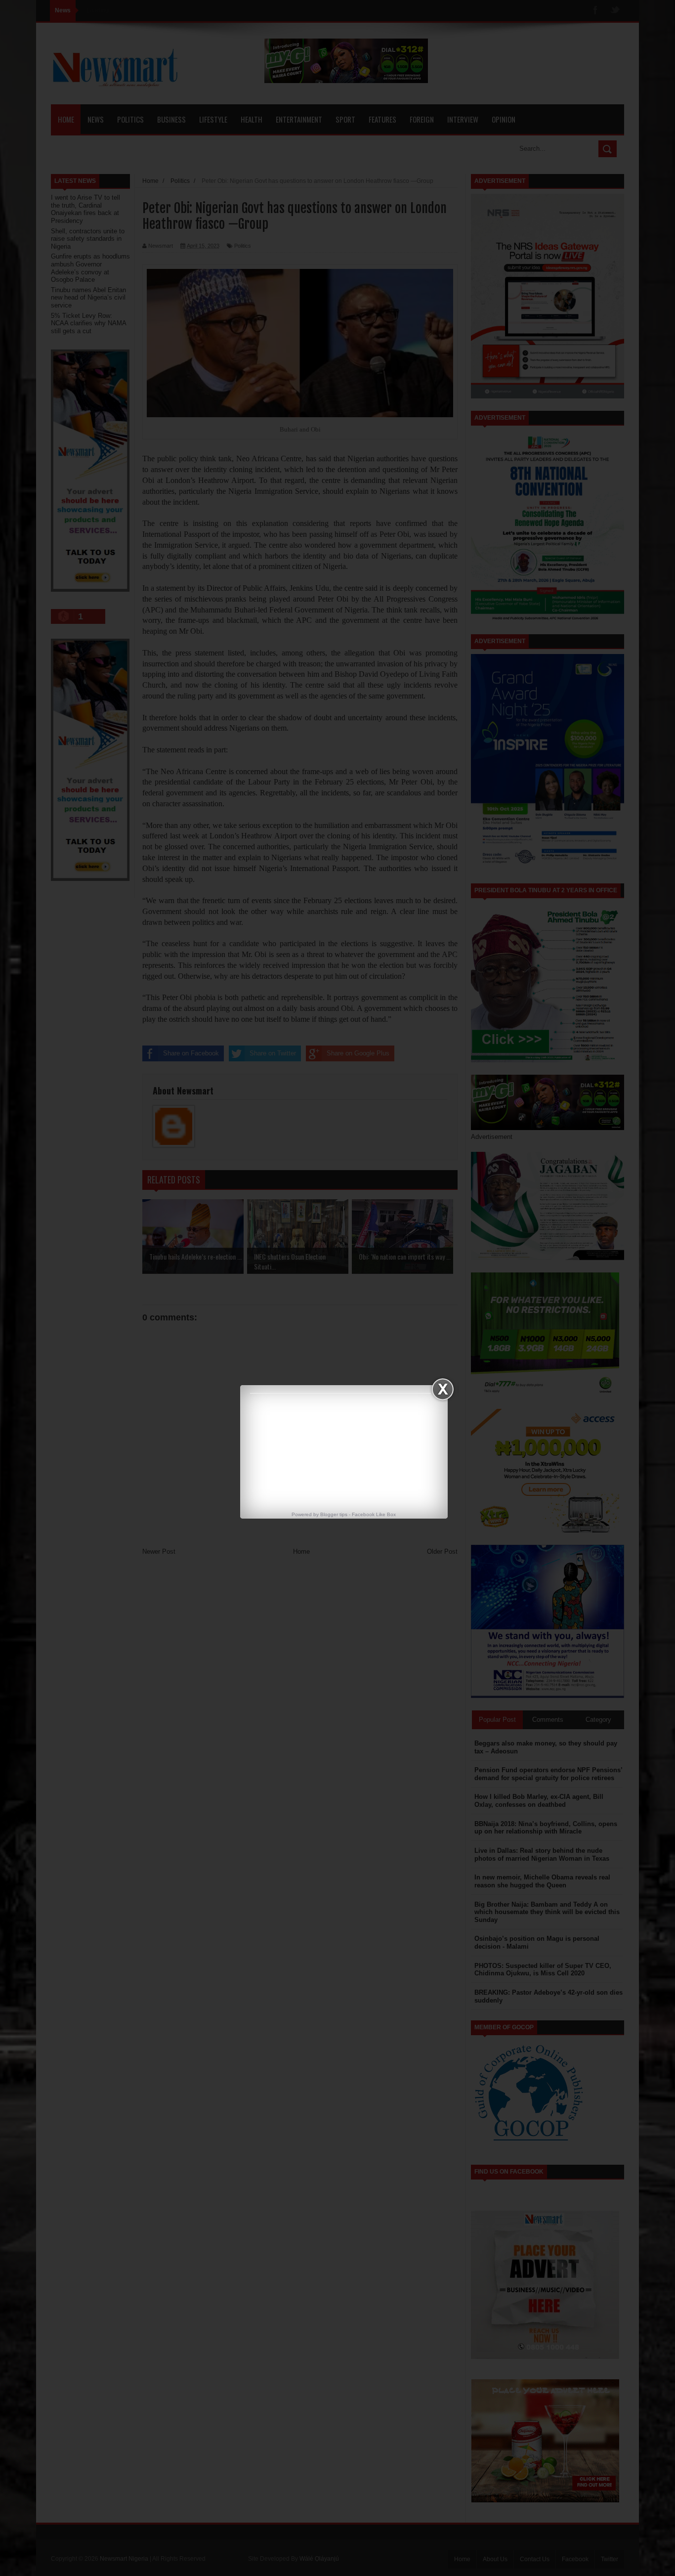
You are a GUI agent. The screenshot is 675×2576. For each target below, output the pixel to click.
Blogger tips (334, 1514)
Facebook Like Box (374, 1514)
